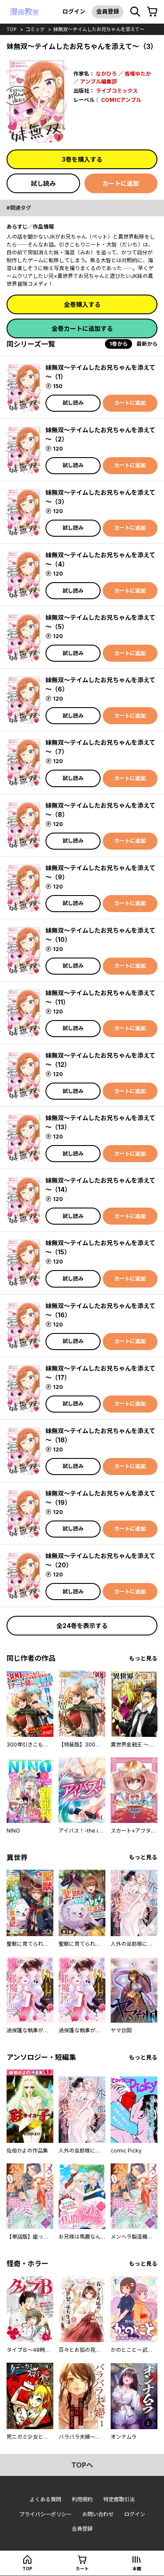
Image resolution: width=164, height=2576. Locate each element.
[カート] (152, 12)
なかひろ (106, 74)
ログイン (74, 11)
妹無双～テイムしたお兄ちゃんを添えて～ (99, 29)
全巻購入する (82, 304)
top (12, 29)
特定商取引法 (119, 2499)
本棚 (137, 2569)
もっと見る (143, 1658)
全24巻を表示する (82, 1626)
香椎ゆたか (138, 74)
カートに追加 (121, 183)
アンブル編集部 (98, 82)
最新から (147, 344)
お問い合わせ (98, 2514)
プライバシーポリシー (45, 2514)
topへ (82, 2465)
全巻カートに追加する (82, 328)
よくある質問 (45, 2499)
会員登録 (108, 11)
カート (82, 2569)
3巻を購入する (82, 159)
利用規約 (82, 2499)
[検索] (135, 12)
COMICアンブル (121, 100)
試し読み (43, 183)
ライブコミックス (117, 91)
